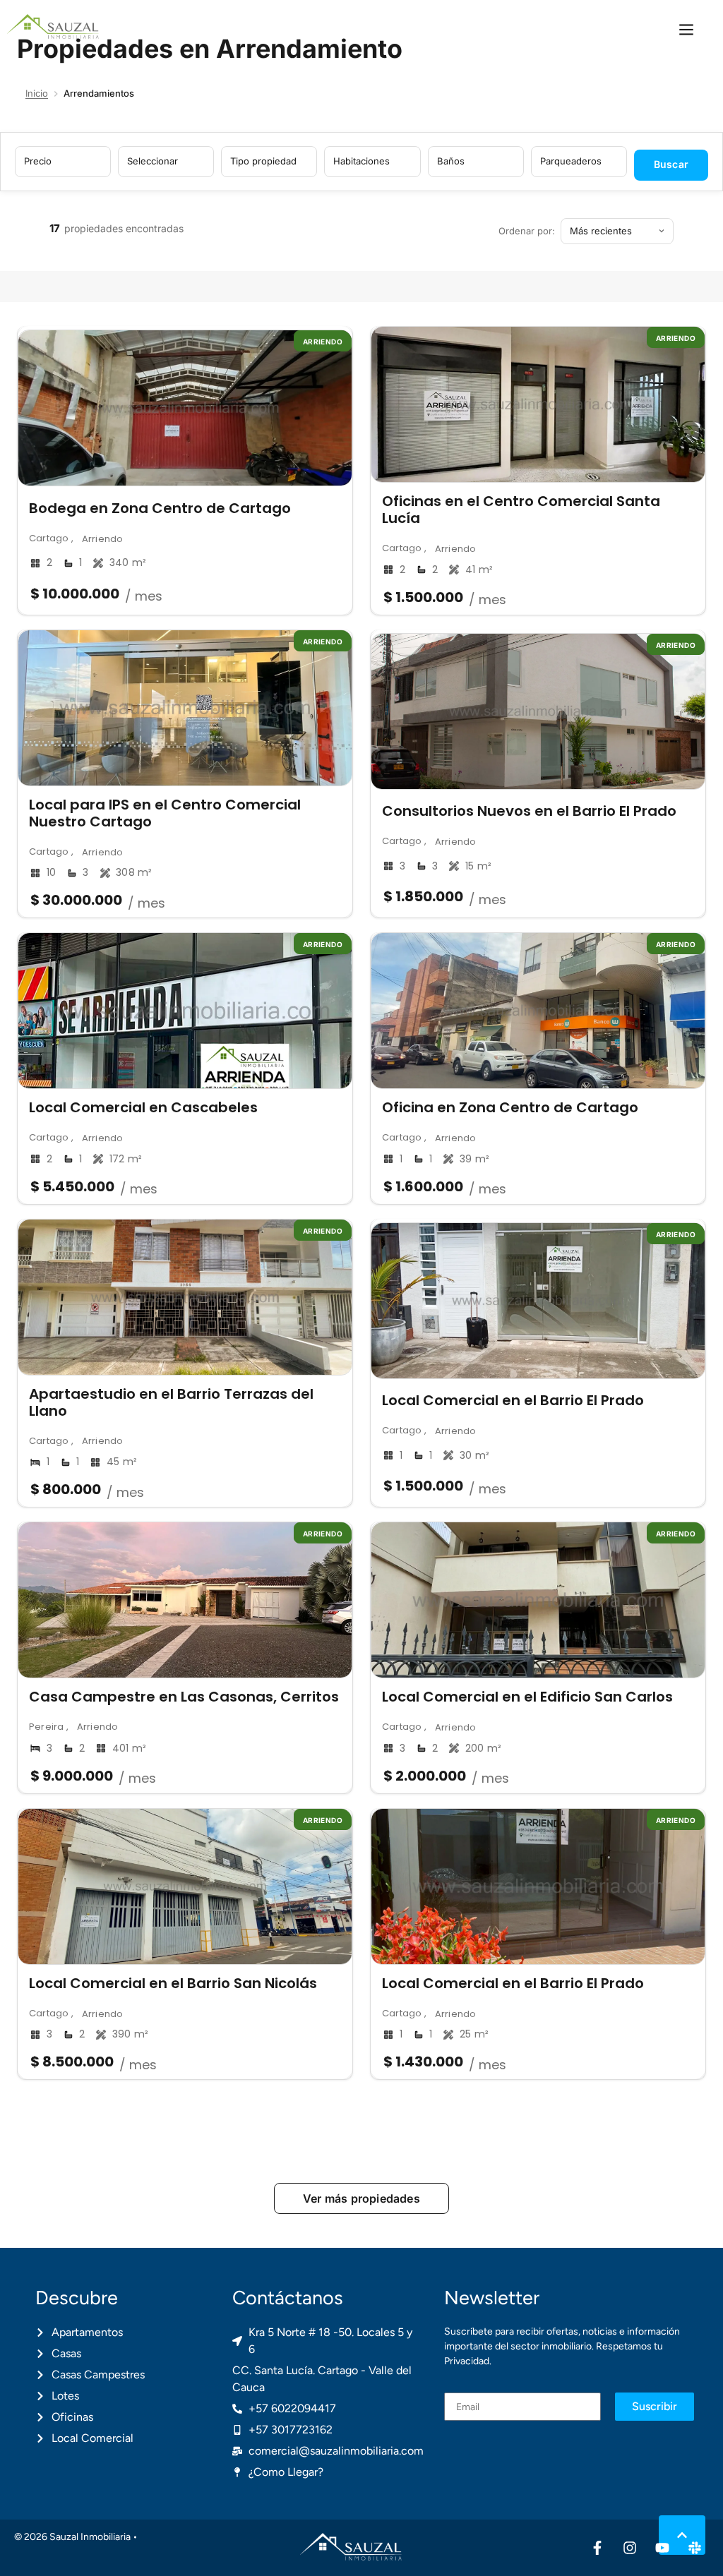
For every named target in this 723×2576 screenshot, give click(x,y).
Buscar (671, 164)
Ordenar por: (527, 231)
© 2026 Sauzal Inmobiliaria (72, 2537)
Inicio (37, 93)
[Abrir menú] (686, 30)
